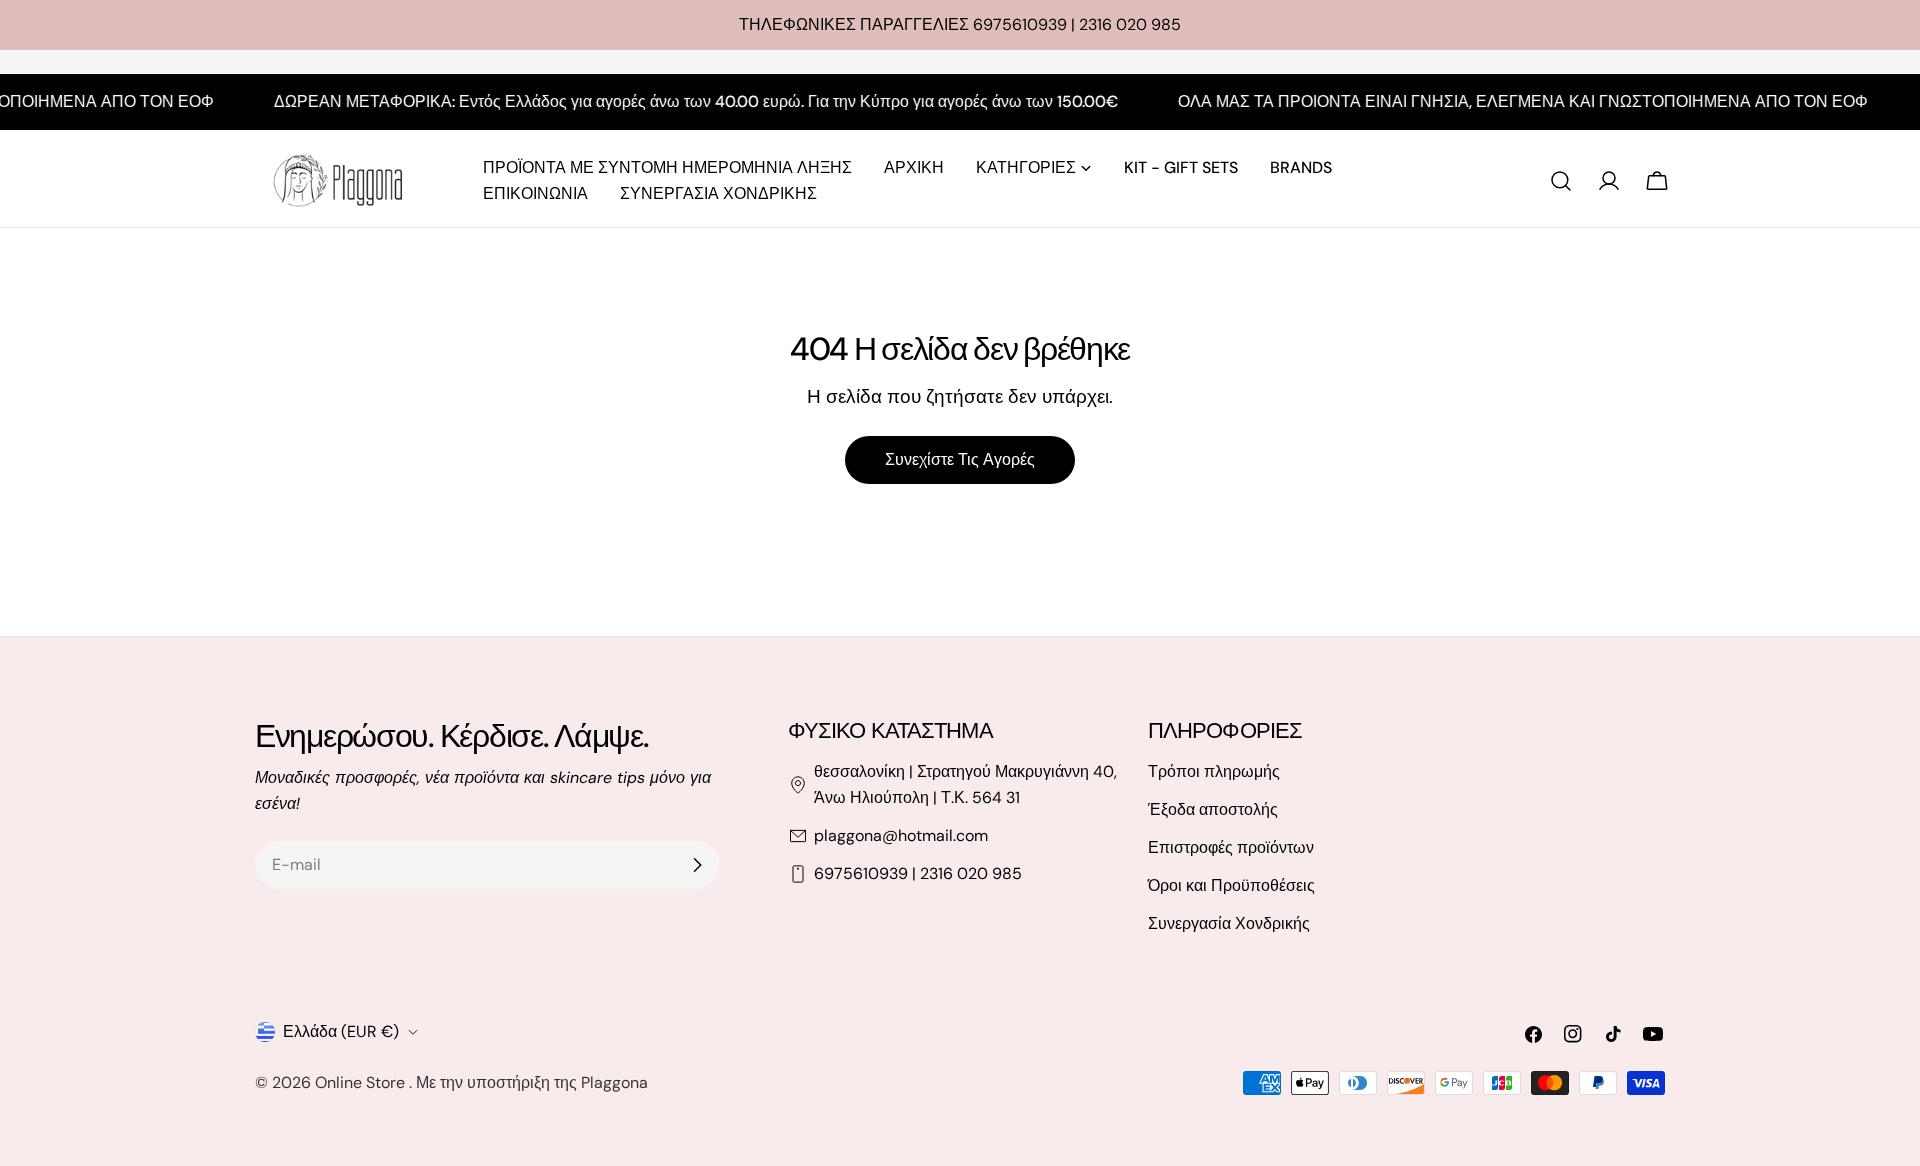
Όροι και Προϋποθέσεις (1231, 885)
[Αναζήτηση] (1561, 181)
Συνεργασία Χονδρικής (1229, 923)
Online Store (362, 1082)
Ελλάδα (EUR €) (341, 1031)
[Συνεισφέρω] (697, 865)
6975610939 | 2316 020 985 (918, 873)
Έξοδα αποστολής (1213, 809)
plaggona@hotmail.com (901, 835)
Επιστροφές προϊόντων (1231, 847)
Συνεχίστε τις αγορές (960, 459)
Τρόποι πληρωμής (1214, 771)
